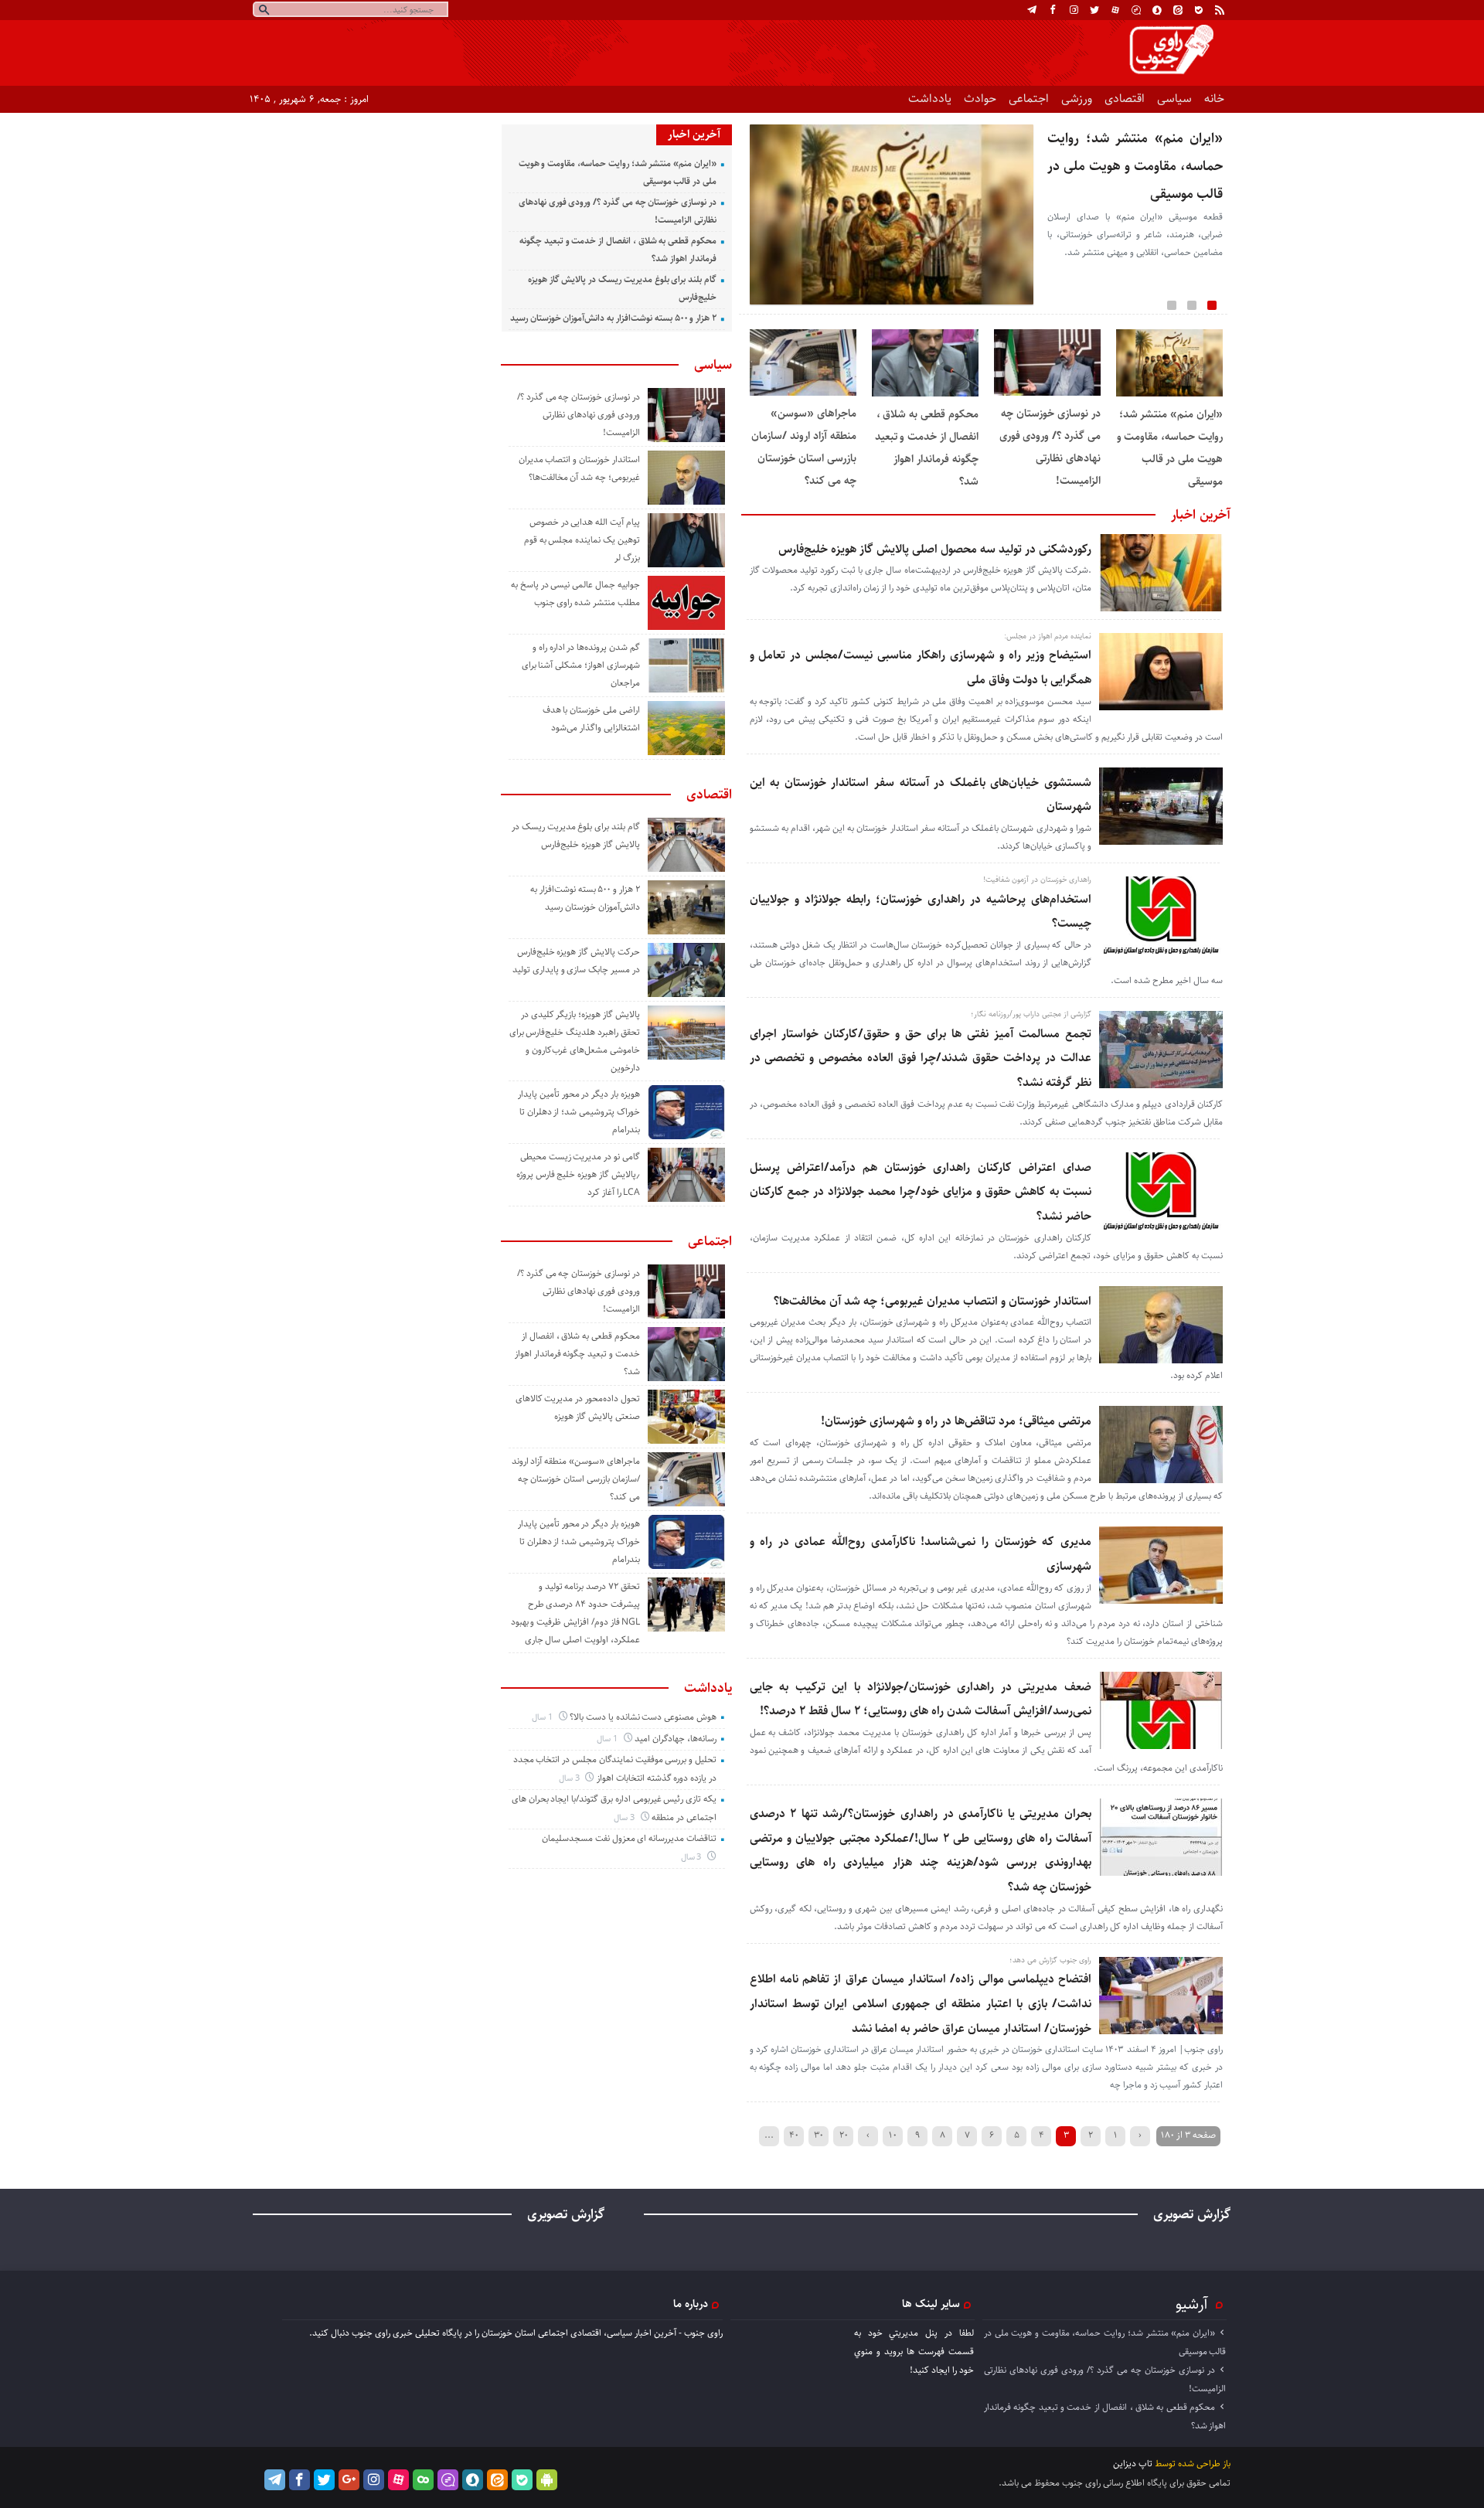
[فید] (1220, 10)
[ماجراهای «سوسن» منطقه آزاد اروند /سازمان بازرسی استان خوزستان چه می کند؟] (803, 393)
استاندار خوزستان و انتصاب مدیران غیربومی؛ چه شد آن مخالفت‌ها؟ (933, 1301)
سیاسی (1174, 99)
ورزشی (1077, 99)
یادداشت (930, 99)
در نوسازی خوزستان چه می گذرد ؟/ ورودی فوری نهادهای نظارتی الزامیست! (579, 415)
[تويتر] (1094, 10)
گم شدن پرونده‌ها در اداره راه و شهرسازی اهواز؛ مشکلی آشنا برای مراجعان (581, 665)
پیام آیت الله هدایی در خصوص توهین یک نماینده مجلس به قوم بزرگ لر (582, 540)
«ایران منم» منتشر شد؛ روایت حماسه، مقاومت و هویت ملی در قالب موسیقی (1135, 166)
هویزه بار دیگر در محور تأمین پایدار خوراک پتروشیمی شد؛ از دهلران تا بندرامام (579, 1112)
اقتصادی (1125, 99)
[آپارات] (1115, 10)
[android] (547, 2480)
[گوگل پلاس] (349, 2480)
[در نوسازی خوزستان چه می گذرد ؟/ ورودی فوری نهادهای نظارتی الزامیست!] (1047, 393)
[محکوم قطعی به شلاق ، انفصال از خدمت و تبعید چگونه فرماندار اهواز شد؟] (925, 394)
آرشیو (1192, 2304)
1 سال (543, 1717)
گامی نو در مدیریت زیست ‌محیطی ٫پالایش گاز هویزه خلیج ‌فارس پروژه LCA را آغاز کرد (578, 1174)
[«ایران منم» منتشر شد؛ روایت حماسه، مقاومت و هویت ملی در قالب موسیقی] (1169, 394)
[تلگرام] (1032, 10)
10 (893, 2135)
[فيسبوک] (1053, 10)
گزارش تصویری (1192, 2214)
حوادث (980, 99)
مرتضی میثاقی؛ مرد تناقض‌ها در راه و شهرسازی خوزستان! (956, 1421)
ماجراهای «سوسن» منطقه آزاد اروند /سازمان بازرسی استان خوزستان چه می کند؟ (576, 1479)
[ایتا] (1178, 10)
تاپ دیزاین (1133, 2464)
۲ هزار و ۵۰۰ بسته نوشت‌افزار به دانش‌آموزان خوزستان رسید (613, 318)
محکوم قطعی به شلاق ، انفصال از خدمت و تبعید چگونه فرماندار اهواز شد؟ (577, 1354)
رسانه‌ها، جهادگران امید (676, 1739)
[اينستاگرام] (1074, 10)
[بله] (1199, 10)
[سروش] (1157, 10)
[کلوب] (423, 2480)
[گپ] (1136, 10)
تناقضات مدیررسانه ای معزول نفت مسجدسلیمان (629, 1838)
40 (794, 2135)
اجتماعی (1029, 99)
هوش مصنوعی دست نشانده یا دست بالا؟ (643, 1717)
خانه (1214, 99)
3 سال (570, 1778)
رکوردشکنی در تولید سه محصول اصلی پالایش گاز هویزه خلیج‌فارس (935, 549)
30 (819, 2135)
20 (844, 2135)
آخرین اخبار (1201, 515)
